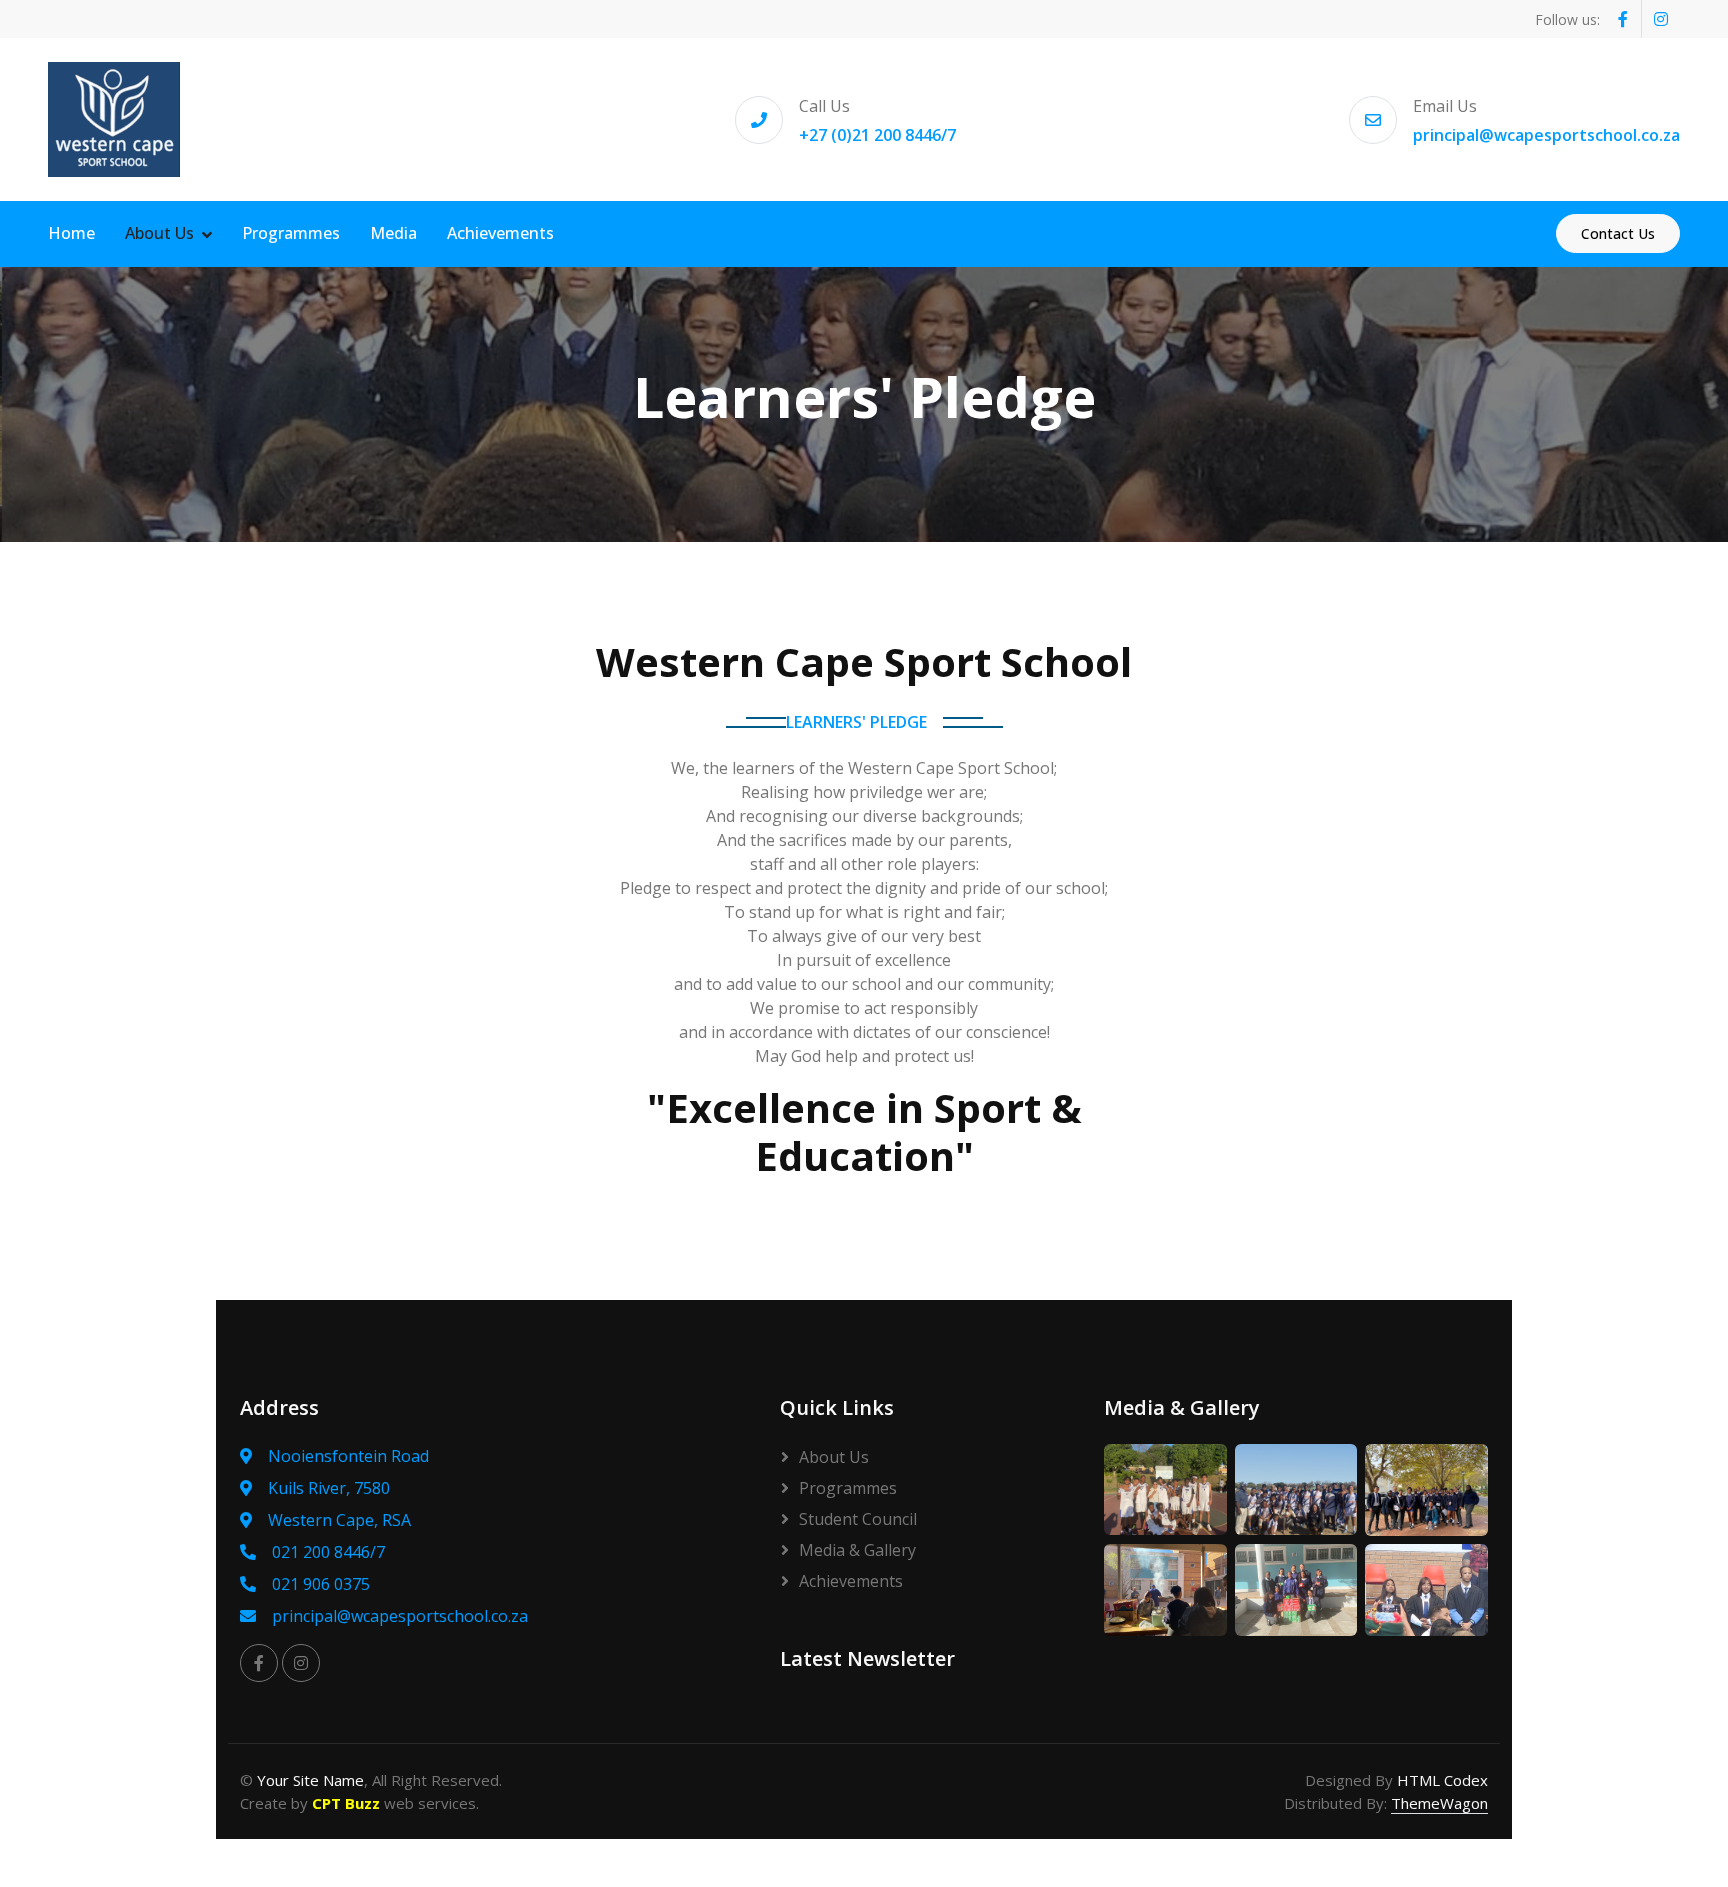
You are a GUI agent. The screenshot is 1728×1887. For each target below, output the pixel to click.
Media (393, 233)
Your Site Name (310, 1780)
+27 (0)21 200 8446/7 (877, 135)
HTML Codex (1442, 1780)
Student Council (858, 1519)
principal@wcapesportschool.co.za (1546, 135)
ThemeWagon (1439, 1803)
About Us (159, 233)
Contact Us (1618, 233)
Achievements (500, 233)
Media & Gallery (857, 1550)
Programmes (291, 233)
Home (71, 233)
